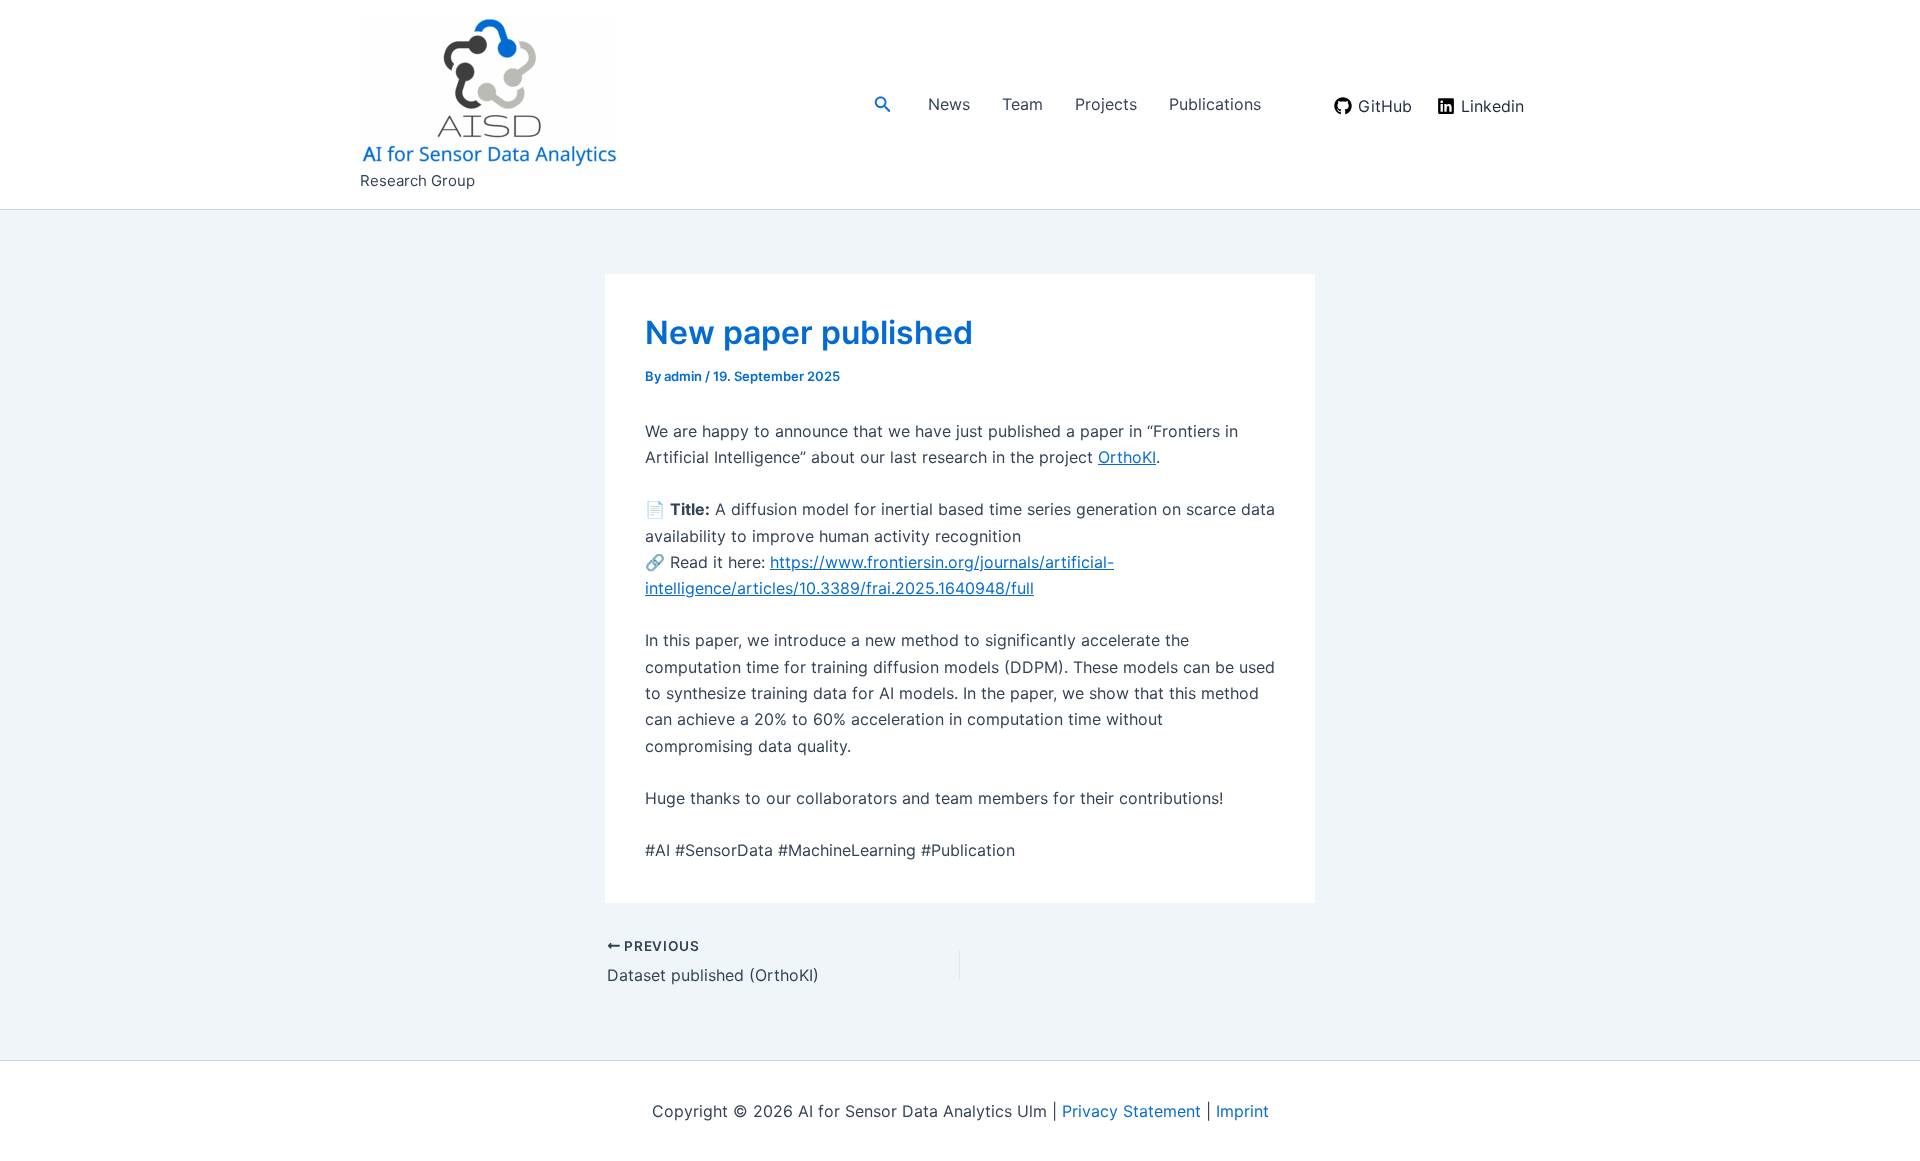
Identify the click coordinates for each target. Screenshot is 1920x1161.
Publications (1215, 104)
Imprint (1242, 1111)
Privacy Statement (1131, 1111)
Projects (1106, 104)
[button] (883, 104)
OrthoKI (1127, 457)
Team (1022, 104)
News (949, 104)
